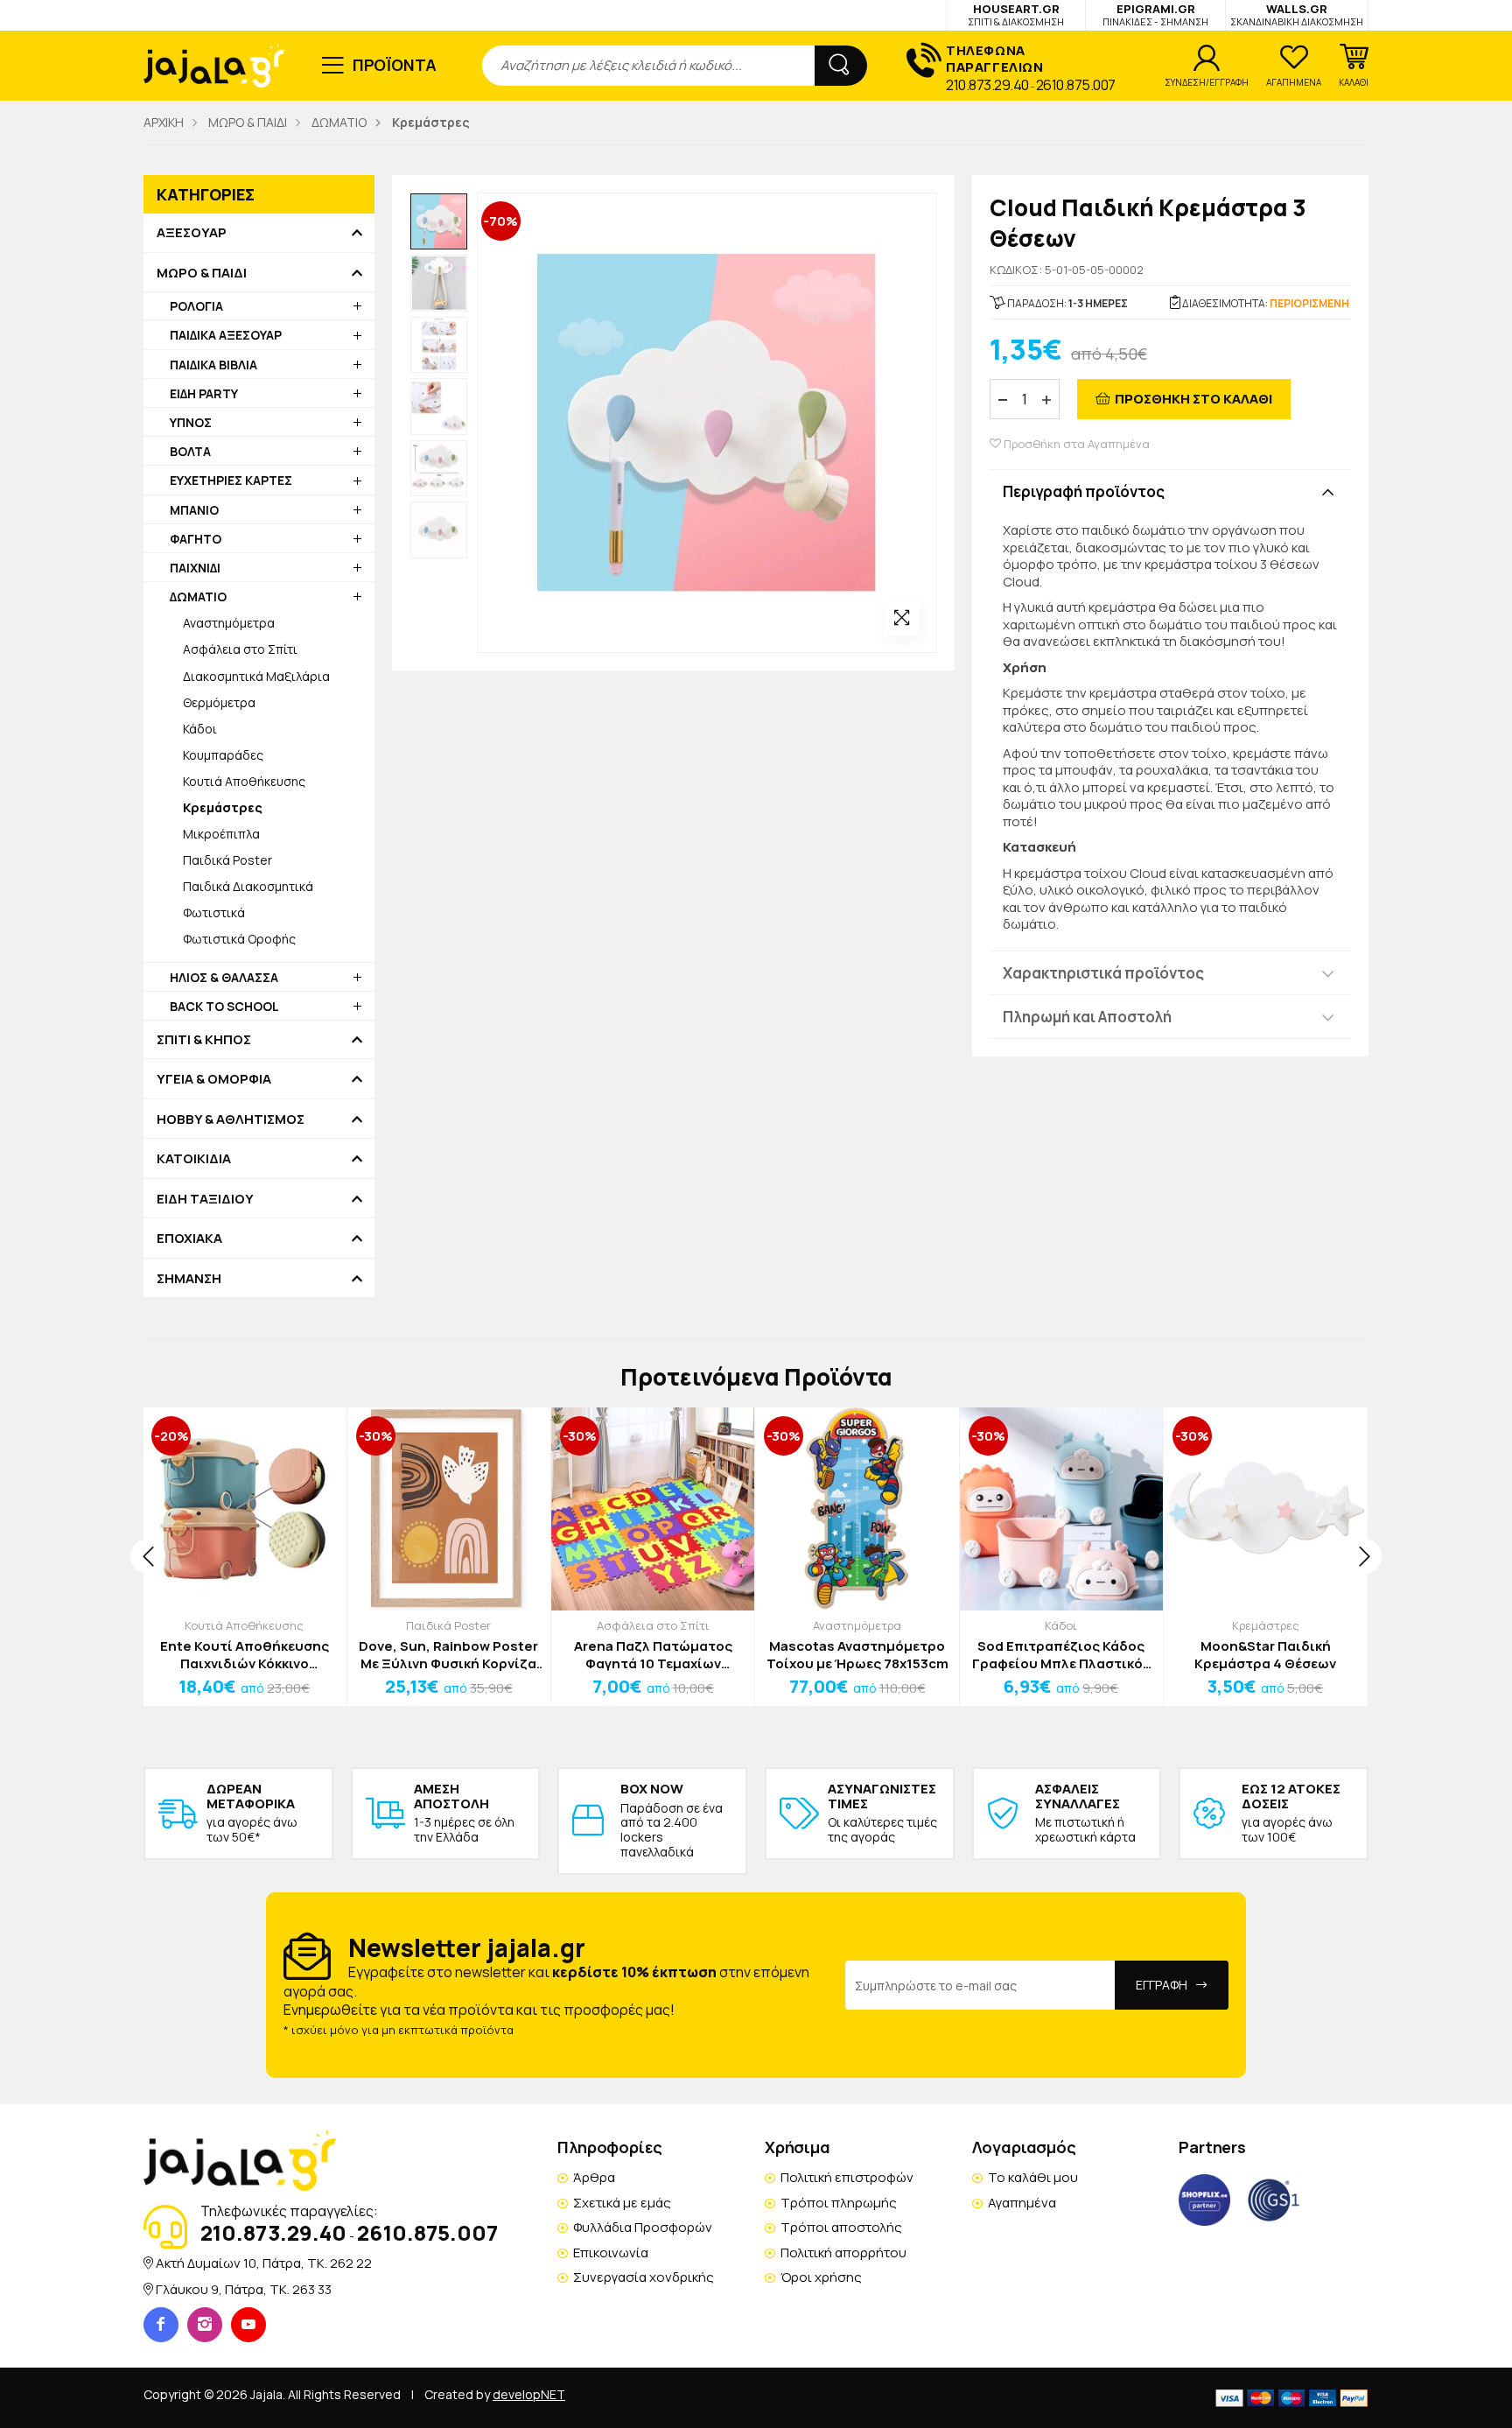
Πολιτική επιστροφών (847, 2177)
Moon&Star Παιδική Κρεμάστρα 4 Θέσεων (1265, 1655)
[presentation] (148, 1556)
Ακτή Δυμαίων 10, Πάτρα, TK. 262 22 (264, 2263)
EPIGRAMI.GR (1155, 14)
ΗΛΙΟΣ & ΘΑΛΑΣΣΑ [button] (224, 977)
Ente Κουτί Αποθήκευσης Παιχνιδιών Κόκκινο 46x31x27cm (245, 1655)
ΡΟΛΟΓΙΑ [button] (196, 306)
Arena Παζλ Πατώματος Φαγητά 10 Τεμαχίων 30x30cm (653, 1655)
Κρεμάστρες (1266, 1625)
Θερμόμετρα (219, 702)
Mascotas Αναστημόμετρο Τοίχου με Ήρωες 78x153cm (857, 1655)
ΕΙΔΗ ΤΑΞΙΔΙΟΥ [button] (205, 1199)
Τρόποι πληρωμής (839, 2203)
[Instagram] (205, 2325)
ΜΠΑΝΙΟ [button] (194, 510)
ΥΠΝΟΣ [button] (191, 422)
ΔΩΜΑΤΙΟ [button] (198, 596)
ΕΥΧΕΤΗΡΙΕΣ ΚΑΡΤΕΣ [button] (231, 480)
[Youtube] (248, 2325)
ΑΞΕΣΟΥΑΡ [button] (192, 233)
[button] (1354, 66)
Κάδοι (200, 729)
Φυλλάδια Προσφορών (643, 2227)
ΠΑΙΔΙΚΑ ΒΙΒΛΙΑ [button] (213, 365)
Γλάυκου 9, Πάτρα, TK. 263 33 (244, 2289)
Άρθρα (594, 2177)
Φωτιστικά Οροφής (239, 939)
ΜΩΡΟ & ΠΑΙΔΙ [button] (202, 273)
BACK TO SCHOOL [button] (224, 1006)
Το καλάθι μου (1033, 2177)
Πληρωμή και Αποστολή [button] (1087, 1017)
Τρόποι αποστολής (841, 2227)
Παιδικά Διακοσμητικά (248, 886)
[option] (439, 222)
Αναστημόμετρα (229, 623)
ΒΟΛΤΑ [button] (190, 451)
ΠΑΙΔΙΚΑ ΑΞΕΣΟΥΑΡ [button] (226, 335)
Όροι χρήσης (821, 2277)
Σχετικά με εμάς (622, 2203)
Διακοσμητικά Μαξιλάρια (256, 676)
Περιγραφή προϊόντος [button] (1084, 491)
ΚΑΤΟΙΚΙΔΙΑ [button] (194, 1159)
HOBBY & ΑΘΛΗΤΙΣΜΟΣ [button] (231, 1119)
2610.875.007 (1076, 85)
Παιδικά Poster (227, 860)
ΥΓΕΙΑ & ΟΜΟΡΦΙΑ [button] (214, 1079)
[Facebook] (161, 2325)
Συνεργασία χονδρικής (644, 2277)
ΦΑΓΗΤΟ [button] (196, 539)
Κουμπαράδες (223, 755)
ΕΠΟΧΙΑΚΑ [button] (189, 1239)
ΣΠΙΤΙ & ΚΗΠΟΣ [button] (204, 1040)
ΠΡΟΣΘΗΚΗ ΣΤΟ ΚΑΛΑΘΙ (1193, 399)
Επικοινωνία (611, 2253)
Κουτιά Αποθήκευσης (244, 781)
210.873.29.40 (987, 85)
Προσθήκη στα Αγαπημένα (1075, 444)
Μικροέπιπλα (221, 834)
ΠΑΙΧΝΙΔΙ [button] (195, 568)
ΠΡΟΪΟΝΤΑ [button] (395, 65)
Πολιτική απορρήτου (843, 2253)
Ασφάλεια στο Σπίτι (240, 649)
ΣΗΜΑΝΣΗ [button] (189, 1279)
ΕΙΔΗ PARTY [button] (204, 393)
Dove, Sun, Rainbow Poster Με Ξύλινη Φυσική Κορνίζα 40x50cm (448, 1655)
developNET (529, 2394)
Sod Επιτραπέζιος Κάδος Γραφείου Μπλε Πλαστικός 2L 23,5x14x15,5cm (1061, 1655)
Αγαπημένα (1022, 2203)
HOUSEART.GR (1016, 14)
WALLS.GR (1297, 14)
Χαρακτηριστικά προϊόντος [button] (1103, 973)
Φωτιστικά (214, 912)
